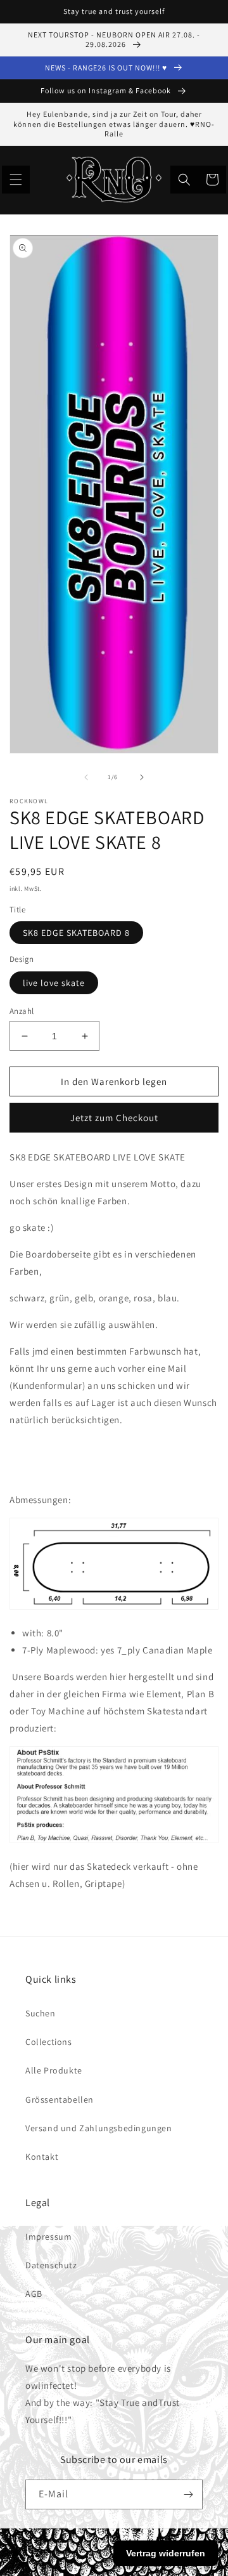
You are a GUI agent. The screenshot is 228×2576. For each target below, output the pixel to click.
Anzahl (22, 1011)
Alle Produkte (54, 2070)
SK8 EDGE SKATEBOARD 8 (76, 933)
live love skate (54, 983)
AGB (34, 2294)
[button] (16, 180)
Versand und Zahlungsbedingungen (99, 2128)
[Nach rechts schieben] (142, 777)
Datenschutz (51, 2265)
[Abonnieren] (188, 2494)
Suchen (41, 2013)
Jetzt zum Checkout (114, 1118)
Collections (49, 2042)
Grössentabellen (60, 2100)
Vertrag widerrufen (166, 2553)
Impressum (48, 2237)
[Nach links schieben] (86, 777)
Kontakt (42, 2157)
